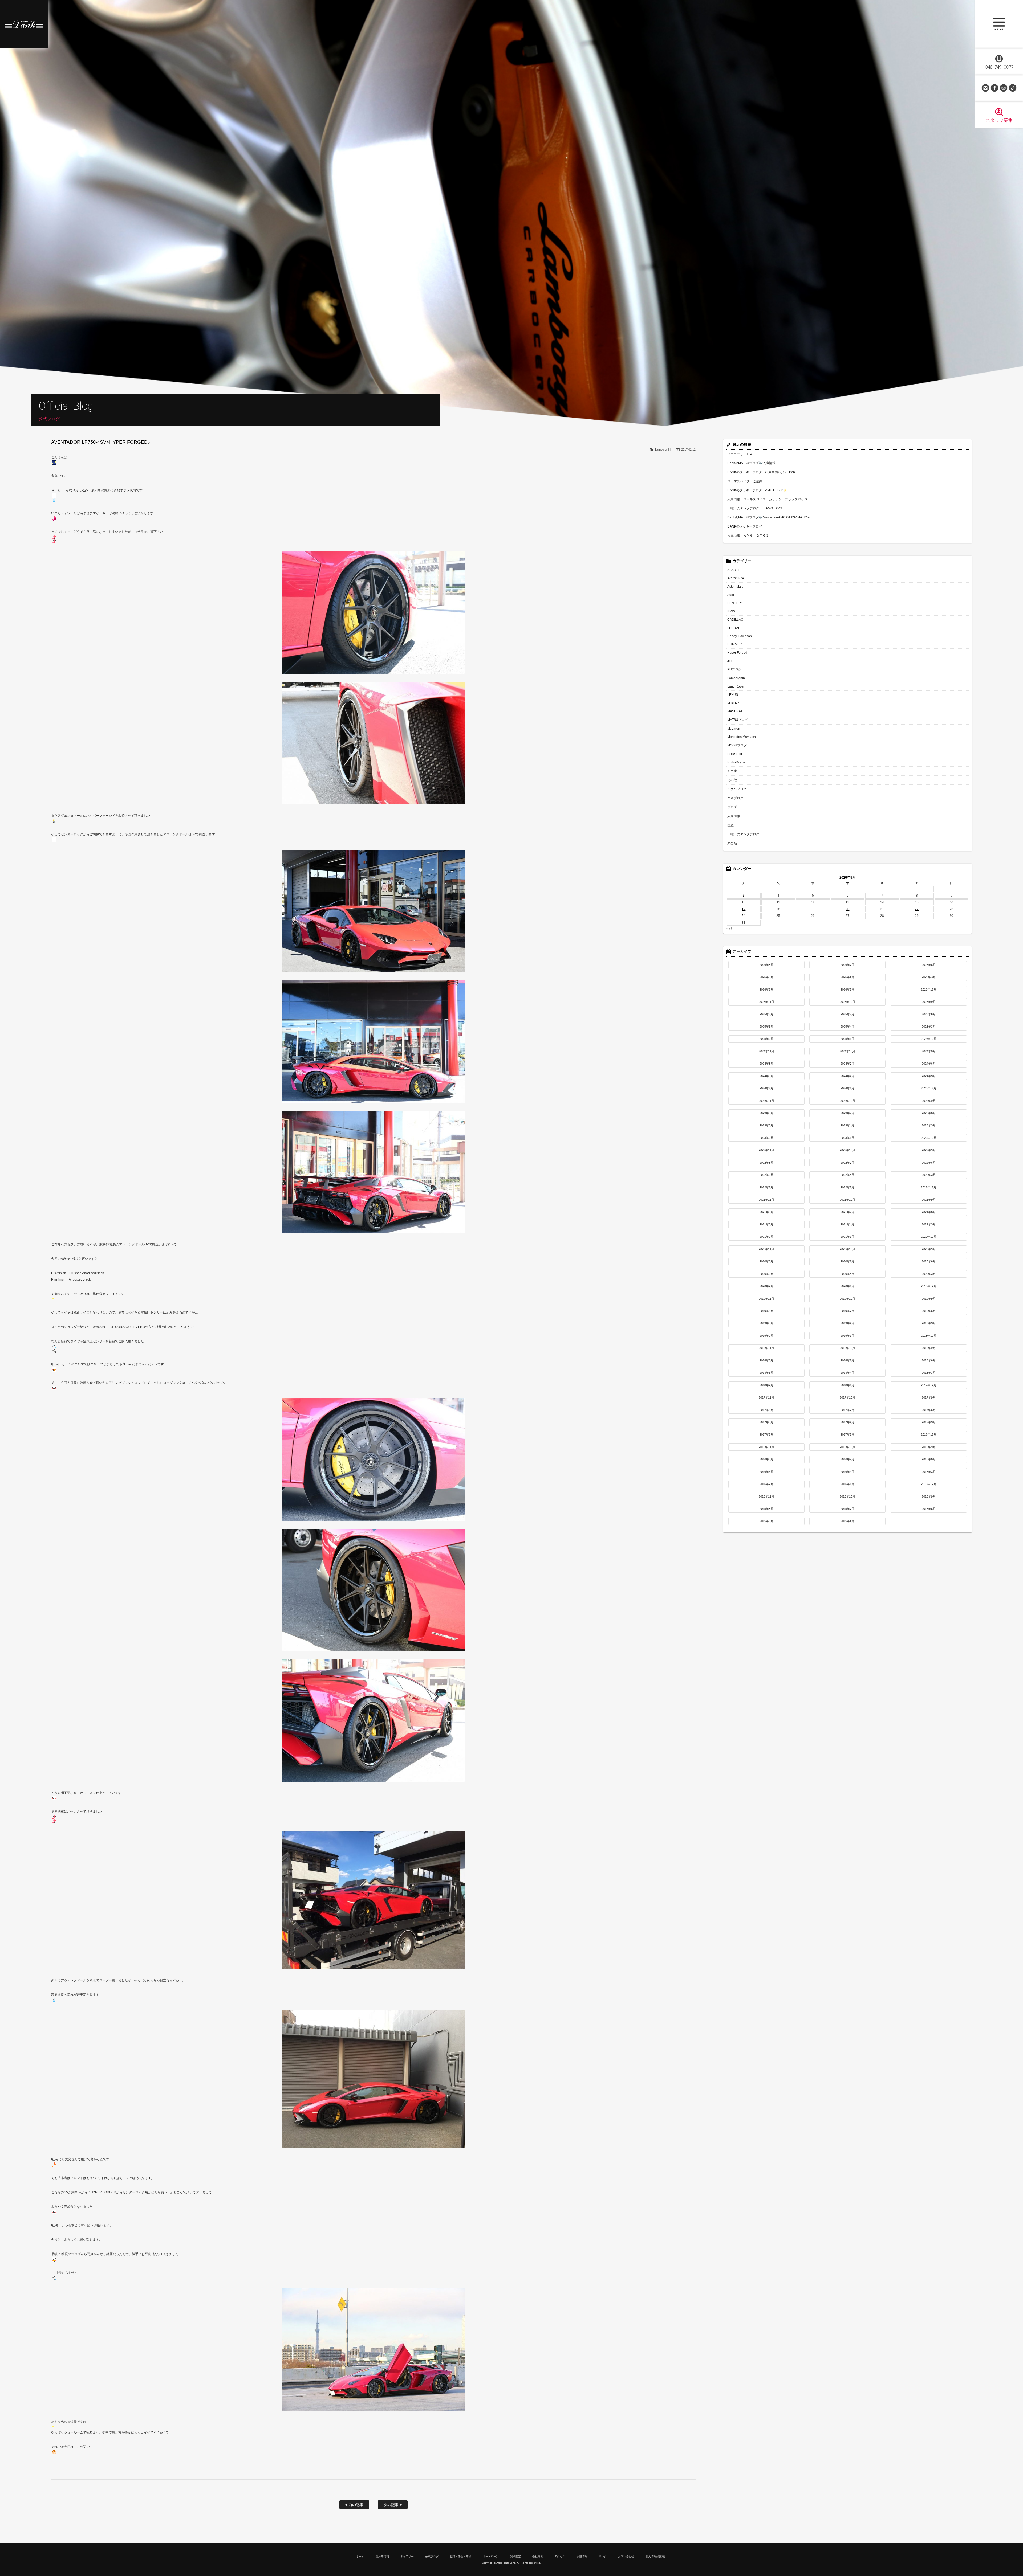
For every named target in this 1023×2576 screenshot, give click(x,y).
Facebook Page (994, 88)
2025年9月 (929, 1002)
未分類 (732, 843)
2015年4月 (847, 1521)
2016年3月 (929, 1472)
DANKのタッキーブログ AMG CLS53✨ (757, 490)
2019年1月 (847, 1336)
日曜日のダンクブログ (743, 834)
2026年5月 (766, 977)
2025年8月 (766, 1014)
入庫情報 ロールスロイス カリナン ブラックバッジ (767, 499)
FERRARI (734, 628)
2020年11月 (766, 1249)
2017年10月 (847, 1397)
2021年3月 (929, 1224)
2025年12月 (929, 989)
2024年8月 (766, 1064)
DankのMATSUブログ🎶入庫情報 (751, 463)
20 (847, 909)
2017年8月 (766, 1410)
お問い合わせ (985, 88)
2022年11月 (766, 1150)
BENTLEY (735, 603)
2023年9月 (929, 1101)
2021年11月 (766, 1200)
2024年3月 (929, 1076)
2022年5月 (766, 1175)
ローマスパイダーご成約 (745, 481)
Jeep (731, 661)
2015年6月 (929, 1509)
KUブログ (734, 669)
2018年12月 (929, 1336)
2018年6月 (929, 1360)
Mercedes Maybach (742, 737)
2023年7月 (847, 1113)
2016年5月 (766, 1472)
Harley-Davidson (740, 636)
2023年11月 (766, 1101)
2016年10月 (847, 1447)
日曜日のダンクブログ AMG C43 (755, 508)
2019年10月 (847, 1299)
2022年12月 (929, 1138)
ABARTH (734, 570)
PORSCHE (735, 754)
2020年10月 (847, 1249)
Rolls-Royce (736, 762)
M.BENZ (733, 703)
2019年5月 (766, 1323)
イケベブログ (737, 789)
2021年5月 (766, 1224)
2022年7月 (847, 1163)
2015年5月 (766, 1521)
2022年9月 (929, 1150)
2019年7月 (847, 1311)
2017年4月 (847, 1422)
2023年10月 (847, 1101)
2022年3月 (929, 1175)
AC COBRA (736, 578)
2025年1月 (847, 1039)
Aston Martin (736, 587)
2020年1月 (847, 1286)
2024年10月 (847, 1051)
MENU (999, 24)
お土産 (732, 771)
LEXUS (733, 695)
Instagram (1004, 88)
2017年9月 (929, 1397)
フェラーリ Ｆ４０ (742, 454)
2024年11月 (766, 1051)
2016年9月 (929, 1447)
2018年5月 (766, 1373)
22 (917, 909)
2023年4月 (847, 1125)
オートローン (491, 2556)
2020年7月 (847, 1261)
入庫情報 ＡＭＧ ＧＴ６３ (748, 535)
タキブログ (735, 798)
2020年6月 (929, 1261)
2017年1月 (847, 1434)
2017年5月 (766, 1422)
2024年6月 (929, 1064)
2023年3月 (929, 1125)
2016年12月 (929, 1434)
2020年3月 (929, 1274)
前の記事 (355, 2505)
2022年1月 (847, 1187)
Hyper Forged (737, 653)
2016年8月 (766, 1459)
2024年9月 (929, 1051)
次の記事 (392, 2505)
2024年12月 (929, 1039)
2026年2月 (766, 989)
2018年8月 (766, 1360)
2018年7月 (847, 1360)
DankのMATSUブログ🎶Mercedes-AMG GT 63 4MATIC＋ (769, 517)
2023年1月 (847, 1138)
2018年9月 (929, 1348)
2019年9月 (929, 1299)
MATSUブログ (738, 720)
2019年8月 (766, 1311)
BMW (731, 611)
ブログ (732, 807)
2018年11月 (766, 1348)
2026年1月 (847, 989)
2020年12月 (929, 1237)
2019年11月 (766, 1299)
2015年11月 (766, 1496)
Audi (731, 595)
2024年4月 (847, 1076)
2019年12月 (929, 1286)
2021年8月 (766, 1212)
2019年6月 (929, 1311)
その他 (732, 780)
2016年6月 (929, 1459)
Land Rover (736, 686)
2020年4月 (847, 1274)
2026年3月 (929, 977)
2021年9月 (929, 1200)
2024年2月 (766, 1088)
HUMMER (735, 644)
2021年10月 (847, 1200)
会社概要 (538, 2556)
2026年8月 (766, 965)
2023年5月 (766, 1125)
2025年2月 (766, 1039)
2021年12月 (929, 1187)
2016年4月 (847, 1472)
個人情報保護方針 (656, 2556)
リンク (603, 2556)
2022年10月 (847, 1150)
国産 (730, 825)
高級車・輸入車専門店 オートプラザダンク (24, 24)
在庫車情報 (382, 2556)
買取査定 (515, 2556)
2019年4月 (847, 1323)
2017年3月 (929, 1422)
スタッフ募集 (999, 120)
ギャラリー (407, 2556)
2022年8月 (766, 1163)
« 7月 (730, 929)
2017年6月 (929, 1410)
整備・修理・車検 (461, 2556)
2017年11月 (766, 1397)
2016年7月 (847, 1459)
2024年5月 (766, 1076)
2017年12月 (929, 1385)
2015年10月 (847, 1496)
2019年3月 (929, 1323)
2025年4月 (847, 1027)
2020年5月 (766, 1274)
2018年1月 (847, 1385)
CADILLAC (735, 620)
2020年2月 (766, 1286)
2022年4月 (847, 1175)
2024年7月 (847, 1064)
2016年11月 (766, 1447)
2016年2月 (766, 1484)
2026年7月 (847, 965)
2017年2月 (766, 1434)
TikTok (1013, 88)
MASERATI (735, 711)
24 (744, 916)
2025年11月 (766, 1002)
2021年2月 (766, 1237)
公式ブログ (432, 2556)
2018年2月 (766, 1385)
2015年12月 (929, 1484)
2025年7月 (847, 1014)
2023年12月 (929, 1088)
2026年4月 (847, 977)
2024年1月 (847, 1088)
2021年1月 (847, 1237)
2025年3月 (929, 1027)
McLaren (734, 729)
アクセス (560, 2556)
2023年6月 (929, 1113)
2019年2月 (766, 1336)
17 (744, 909)
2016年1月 (847, 1484)
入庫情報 (734, 816)
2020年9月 (929, 1249)
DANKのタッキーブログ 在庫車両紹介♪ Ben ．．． (766, 472)
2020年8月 (766, 1261)
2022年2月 (766, 1187)
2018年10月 (847, 1348)
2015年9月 (929, 1496)
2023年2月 (766, 1138)
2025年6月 (929, 1014)
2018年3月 (929, 1373)
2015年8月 (766, 1509)
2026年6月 (929, 965)
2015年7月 (847, 1509)
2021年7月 (847, 1212)
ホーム (360, 2556)
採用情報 (582, 2556)
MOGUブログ (737, 745)
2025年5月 (766, 1027)
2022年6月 (929, 1163)
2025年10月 (847, 1002)
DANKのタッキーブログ (745, 526)
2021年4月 (847, 1224)
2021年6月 (929, 1212)
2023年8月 (766, 1113)
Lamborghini (663, 449)
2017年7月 (847, 1410)
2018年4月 (847, 1373)
